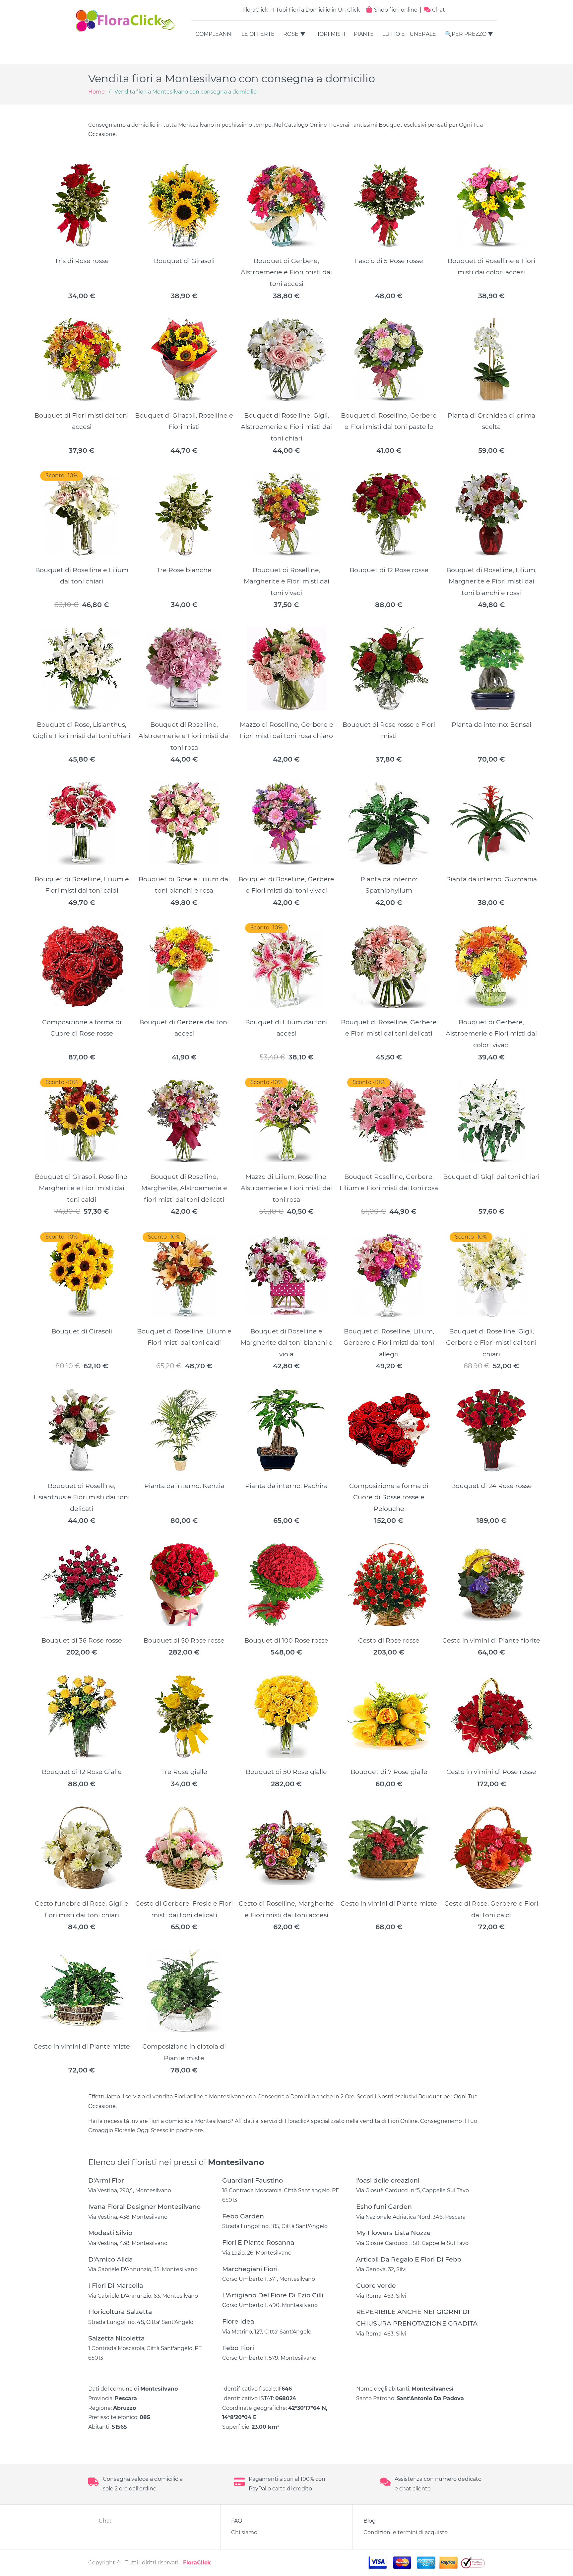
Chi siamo (244, 2532)
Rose (291, 34)
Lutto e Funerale (409, 34)
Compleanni (214, 34)
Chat (438, 10)
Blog (370, 2521)
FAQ (237, 2521)
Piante (364, 34)
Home (96, 92)
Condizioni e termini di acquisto (406, 2532)
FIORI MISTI (330, 34)
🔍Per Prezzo (466, 34)
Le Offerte (258, 34)
